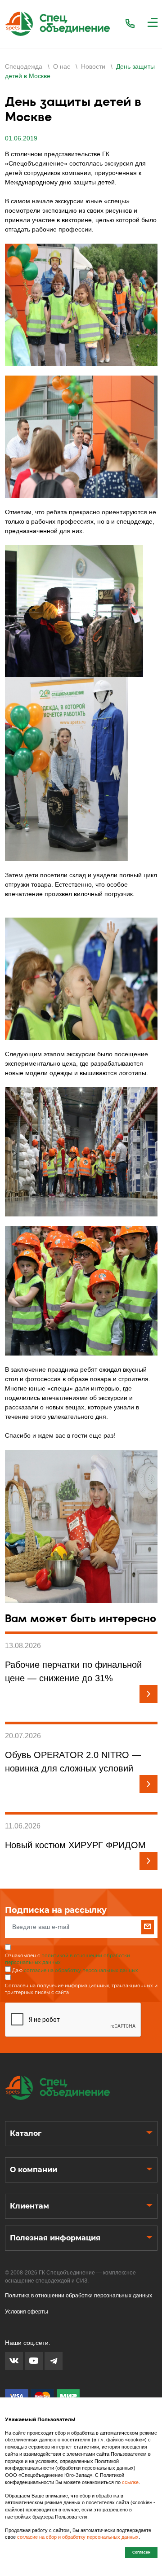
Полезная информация (55, 2238)
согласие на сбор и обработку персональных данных (78, 2537)
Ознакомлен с (67, 1959)
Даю (75, 1970)
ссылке (130, 2482)
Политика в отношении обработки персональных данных (79, 2296)
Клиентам (29, 2206)
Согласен (141, 2552)
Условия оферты (27, 2312)
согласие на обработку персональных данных (81, 1970)
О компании (34, 2170)
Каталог (26, 2133)
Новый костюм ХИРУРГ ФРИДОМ (75, 1845)
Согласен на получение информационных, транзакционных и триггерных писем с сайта (81, 1989)
